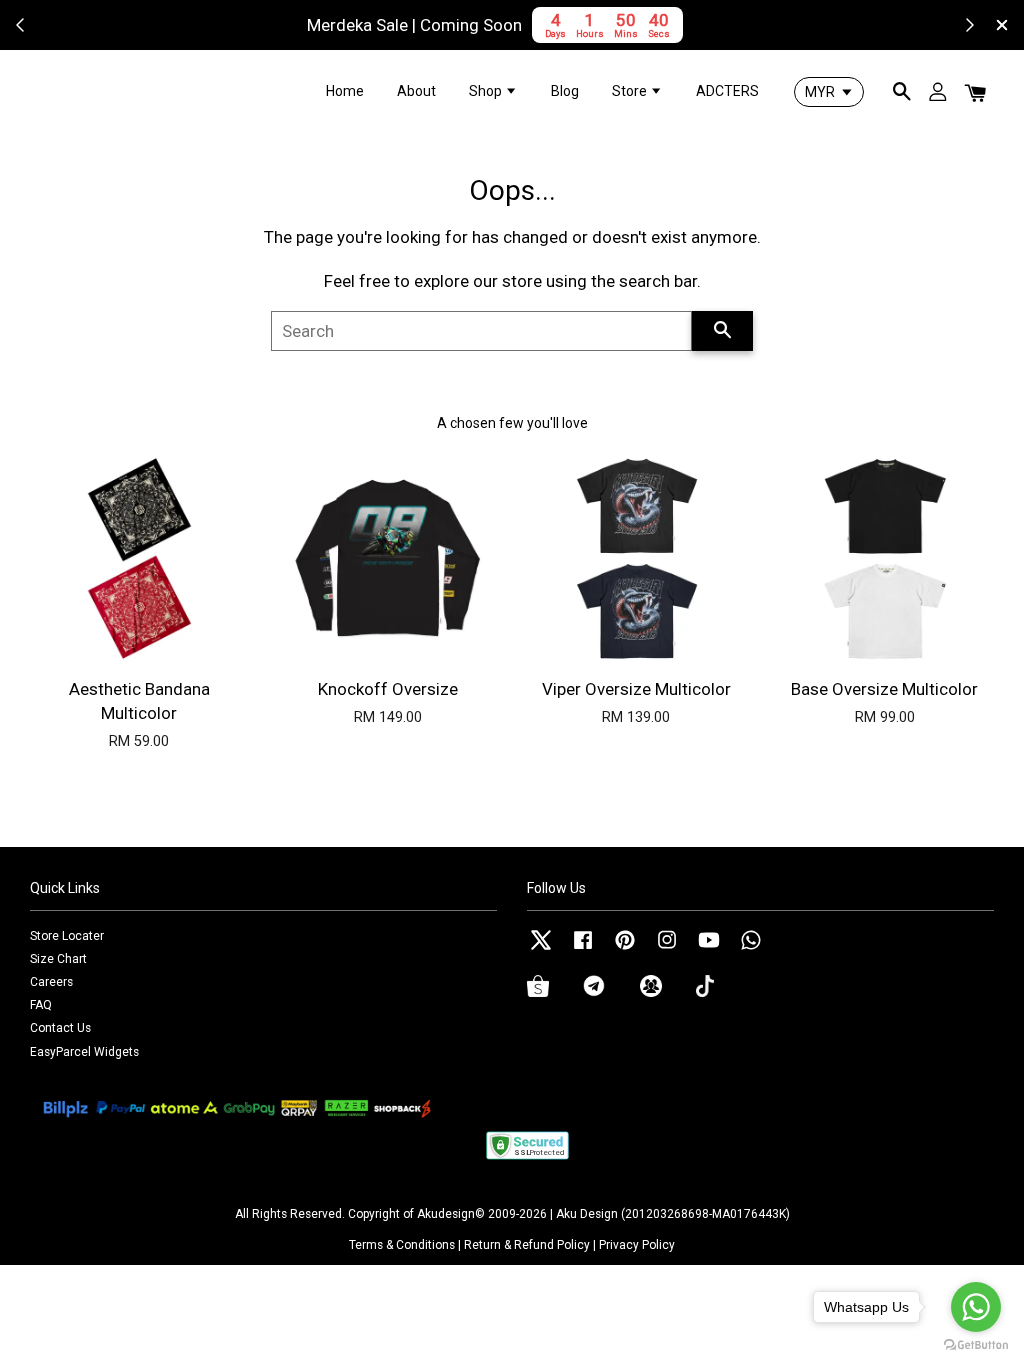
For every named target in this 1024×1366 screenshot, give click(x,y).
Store (631, 91)
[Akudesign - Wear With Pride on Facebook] (583, 950)
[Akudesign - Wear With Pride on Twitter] (541, 950)
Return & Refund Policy (527, 1245)
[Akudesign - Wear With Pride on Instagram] (667, 950)
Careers (51, 982)
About (416, 91)
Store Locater (67, 936)
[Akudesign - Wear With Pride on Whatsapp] (751, 950)
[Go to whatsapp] (976, 1307)
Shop (487, 91)
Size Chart (58, 959)
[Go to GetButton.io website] (976, 1345)
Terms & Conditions (402, 1245)
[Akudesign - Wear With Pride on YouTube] (709, 950)
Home (345, 91)
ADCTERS (727, 91)
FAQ (41, 1005)
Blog (565, 91)
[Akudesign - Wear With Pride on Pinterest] (625, 950)
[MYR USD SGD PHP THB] (829, 92)
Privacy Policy (637, 1245)
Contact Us (60, 1028)
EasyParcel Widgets (84, 1052)
